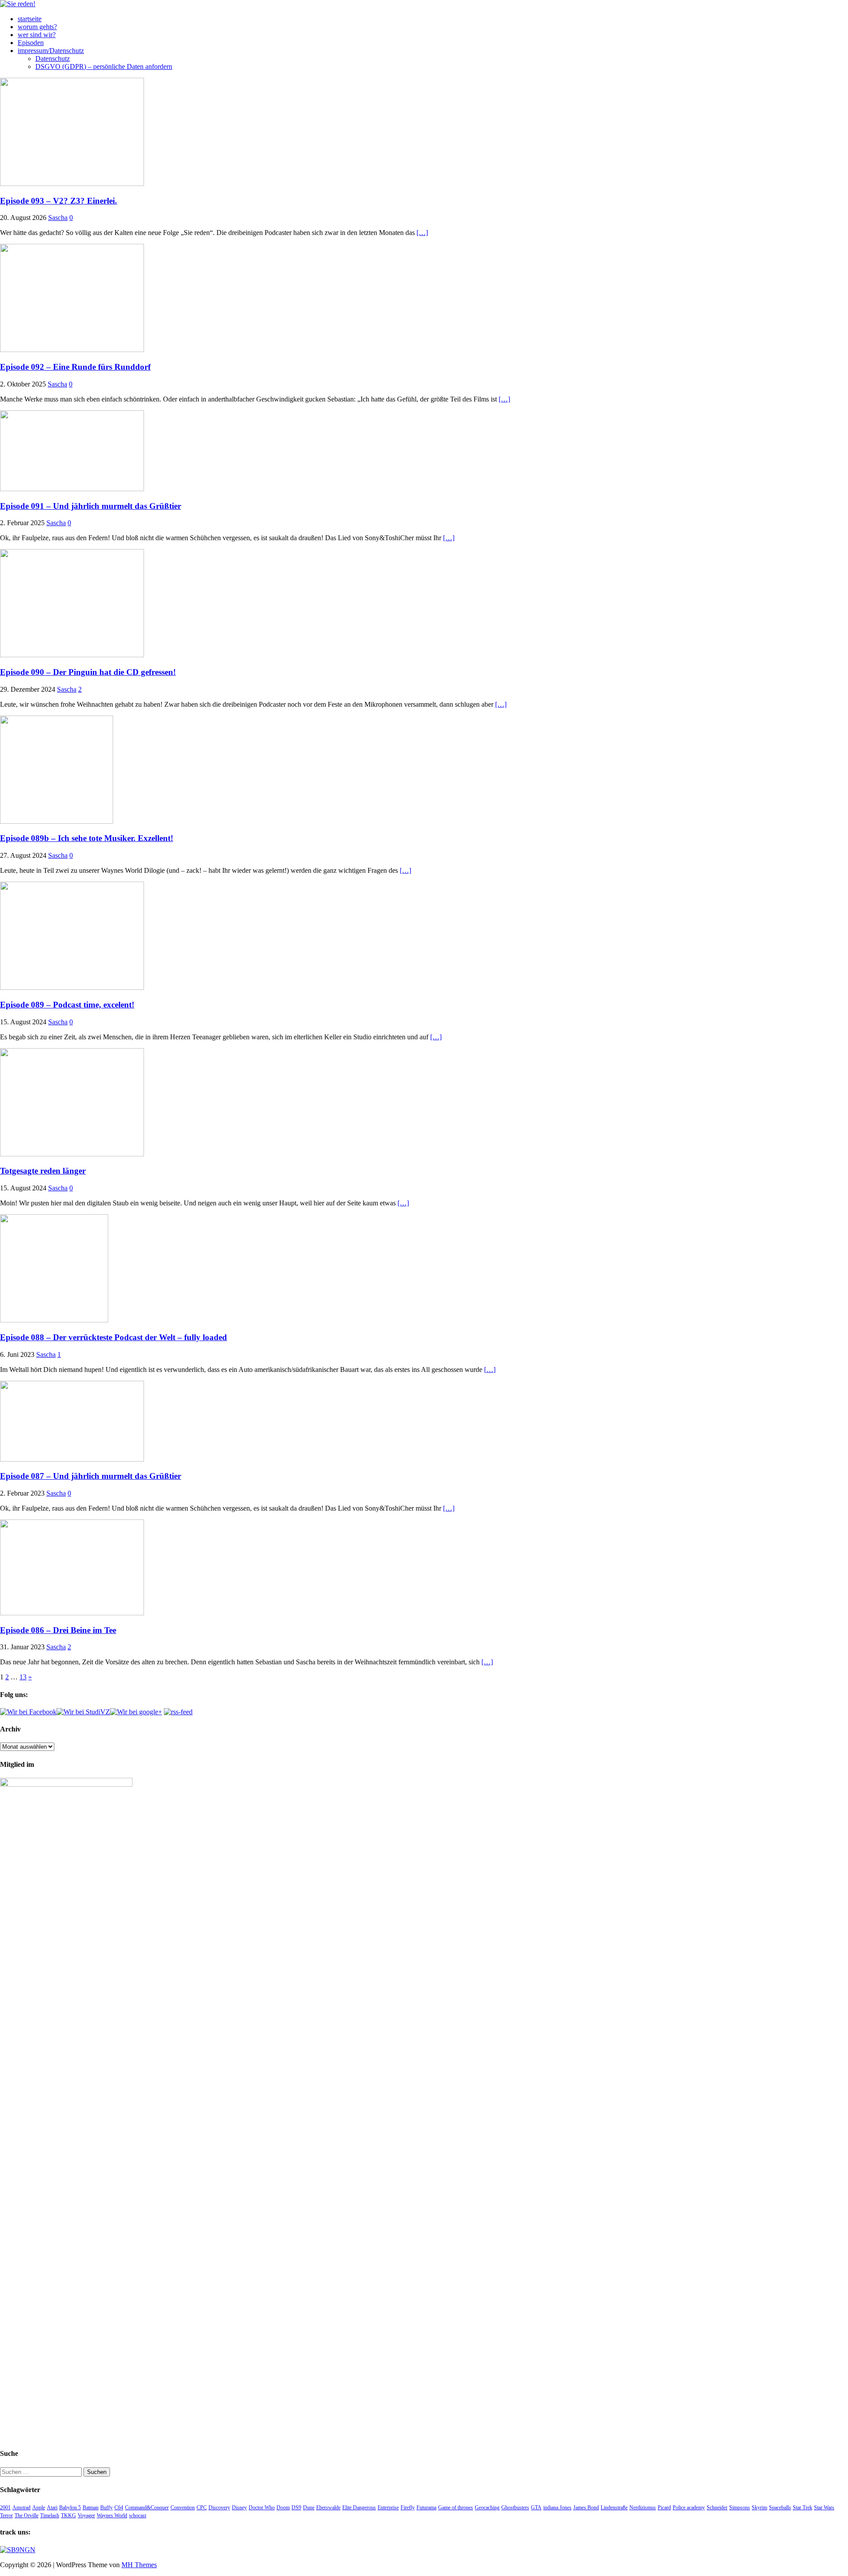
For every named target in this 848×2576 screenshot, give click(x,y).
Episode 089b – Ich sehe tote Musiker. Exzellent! (87, 838)
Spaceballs (780, 2508)
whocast (138, 2515)
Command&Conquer (147, 2508)
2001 (5, 2508)
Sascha (58, 218)
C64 (119, 2508)
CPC (202, 2508)
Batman (91, 2508)
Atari (52, 2508)
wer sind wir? (37, 35)
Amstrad (21, 2508)
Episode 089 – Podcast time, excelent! (67, 1005)
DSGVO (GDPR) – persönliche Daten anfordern (104, 66)
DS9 (296, 2508)
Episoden (31, 43)
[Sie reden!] (18, 4)
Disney (239, 2508)
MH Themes (139, 2565)
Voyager (86, 2515)
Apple (39, 2508)
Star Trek (803, 2508)
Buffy (106, 2508)
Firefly (408, 2508)
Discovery (219, 2508)
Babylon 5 (70, 2508)
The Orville (26, 2515)
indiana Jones (557, 2508)
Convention (183, 2508)
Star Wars (824, 2508)
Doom (283, 2508)
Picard (664, 2508)
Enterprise (388, 2508)
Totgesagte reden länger (43, 1171)
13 (23, 1677)
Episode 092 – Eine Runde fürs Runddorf (75, 367)
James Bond (586, 2508)
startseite (30, 19)
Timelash (50, 2515)
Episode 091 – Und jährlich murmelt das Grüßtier (91, 506)
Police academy (689, 2508)
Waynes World (112, 2515)
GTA (536, 2508)
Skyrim (759, 2508)
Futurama (426, 2508)
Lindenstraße (614, 2508)
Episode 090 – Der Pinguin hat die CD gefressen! (88, 672)
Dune (309, 2508)
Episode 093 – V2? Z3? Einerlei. (59, 201)
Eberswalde (328, 2508)
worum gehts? (37, 27)
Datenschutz (53, 59)
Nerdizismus (643, 2508)
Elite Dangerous (359, 2508)
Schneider (717, 2508)
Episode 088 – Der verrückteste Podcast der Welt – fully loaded (114, 1337)
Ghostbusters (515, 2508)
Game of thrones (456, 2508)
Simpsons (740, 2508)
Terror (6, 2515)
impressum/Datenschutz (51, 51)
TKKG (68, 2515)
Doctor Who (262, 2508)
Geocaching (487, 2508)
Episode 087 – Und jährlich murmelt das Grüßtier (91, 1476)
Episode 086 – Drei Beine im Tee (58, 1630)
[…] (422, 233)
